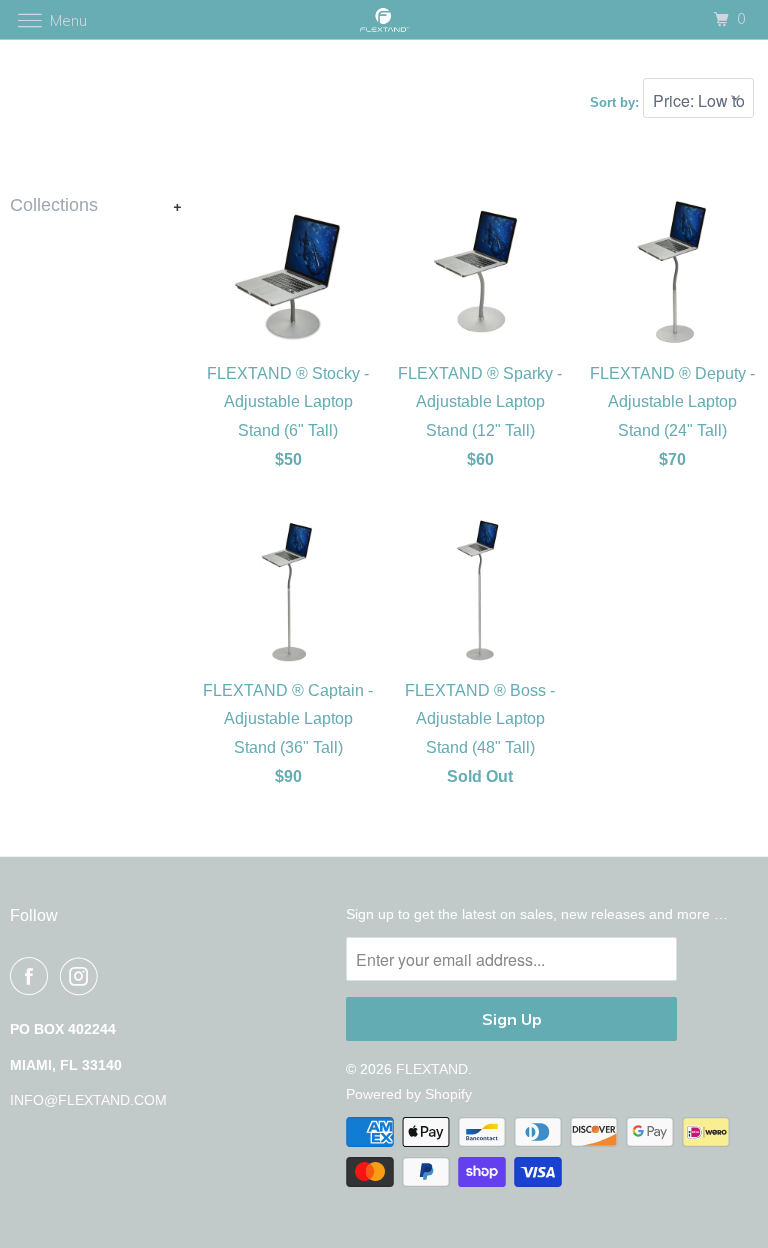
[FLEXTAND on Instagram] (83, 976)
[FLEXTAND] (384, 19)
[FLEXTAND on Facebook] (33, 976)
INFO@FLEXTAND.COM (88, 1100)
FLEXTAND (432, 1069)
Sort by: (616, 102)
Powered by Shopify (409, 1094)
